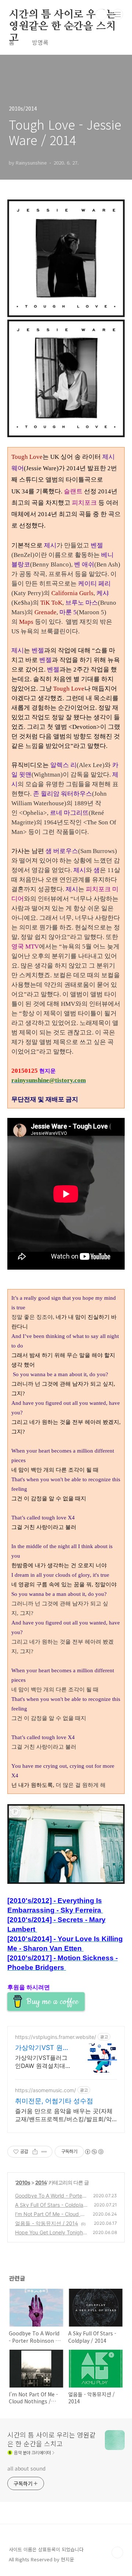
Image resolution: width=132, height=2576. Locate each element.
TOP (117, 2552)
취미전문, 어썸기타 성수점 (54, 2101)
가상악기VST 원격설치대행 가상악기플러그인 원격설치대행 (42, 2048)
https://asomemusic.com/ (45, 2090)
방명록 (40, 42)
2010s (23, 2182)
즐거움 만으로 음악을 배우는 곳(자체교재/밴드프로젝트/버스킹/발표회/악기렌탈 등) (64, 2115)
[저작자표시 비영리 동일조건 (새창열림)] (94, 2152)
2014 (41, 2182)
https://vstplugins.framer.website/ (56, 2037)
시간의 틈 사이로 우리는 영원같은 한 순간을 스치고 (62, 15)
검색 (101, 15)
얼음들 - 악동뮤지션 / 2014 (47, 2223)
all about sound (26, 2468)
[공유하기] (35, 2152)
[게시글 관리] (44, 2152)
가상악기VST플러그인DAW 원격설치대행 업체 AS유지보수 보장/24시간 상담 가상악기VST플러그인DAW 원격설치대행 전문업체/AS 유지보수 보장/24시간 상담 (44, 2062)
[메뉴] (118, 14)
